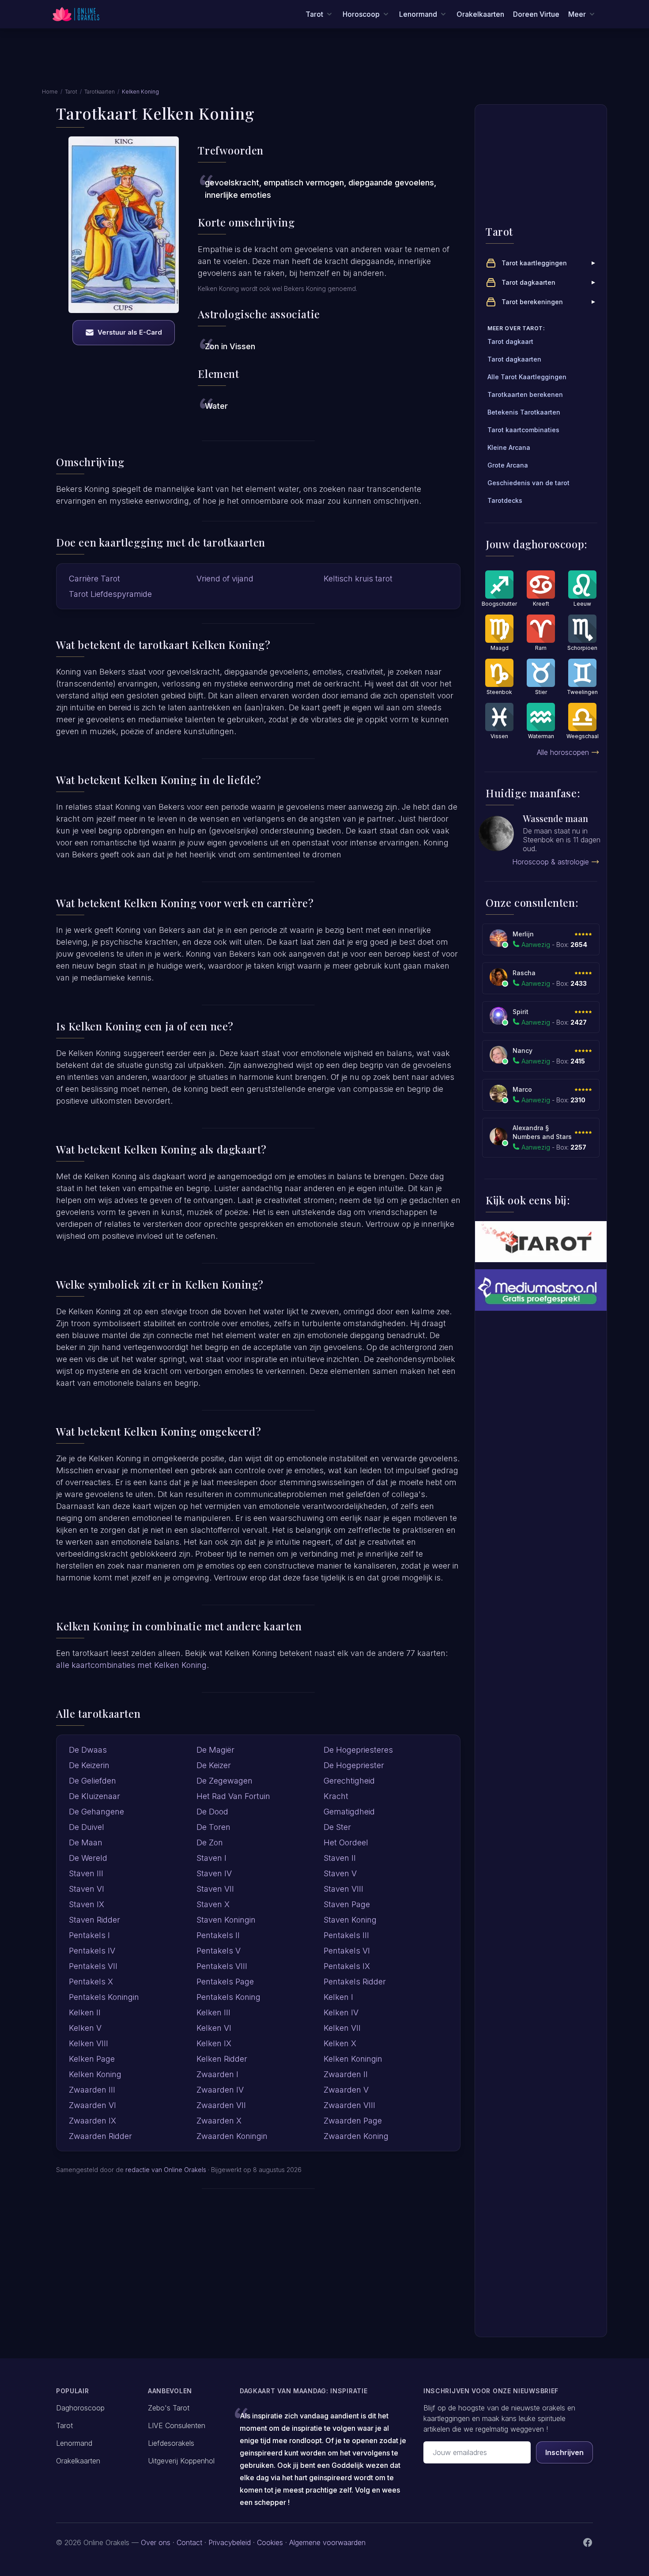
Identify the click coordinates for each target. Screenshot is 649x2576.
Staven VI (87, 1889)
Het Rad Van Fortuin (233, 1796)
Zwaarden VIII (349, 2105)
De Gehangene (96, 1812)
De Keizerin (89, 1765)
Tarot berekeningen (532, 302)
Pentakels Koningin (104, 1997)
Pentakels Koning (228, 1997)
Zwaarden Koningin (232, 2136)
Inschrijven (564, 2452)
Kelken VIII (89, 2043)
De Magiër (215, 1750)
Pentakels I (89, 1935)
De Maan (86, 1842)
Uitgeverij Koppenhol (181, 2461)
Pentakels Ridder (355, 1982)
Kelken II (85, 2012)
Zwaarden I (217, 2074)
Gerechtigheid (349, 1781)
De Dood (212, 1812)
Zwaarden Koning (356, 2136)
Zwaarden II (346, 2074)
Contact (189, 2542)
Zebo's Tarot (169, 2408)
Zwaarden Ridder (100, 2136)
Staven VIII (343, 1889)
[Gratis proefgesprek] (541, 1290)
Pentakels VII (93, 1966)
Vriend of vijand (225, 579)
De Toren (213, 1827)
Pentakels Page (225, 1982)
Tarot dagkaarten (528, 282)
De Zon (210, 1842)
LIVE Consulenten (177, 2425)
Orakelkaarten (480, 14)
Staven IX (87, 1904)
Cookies (270, 2542)
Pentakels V (219, 1951)
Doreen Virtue (536, 14)
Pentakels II (218, 1935)
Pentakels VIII (222, 1966)
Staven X (213, 1904)
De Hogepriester (354, 1765)
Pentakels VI (347, 1951)
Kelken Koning (95, 2074)
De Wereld (88, 1858)
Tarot (71, 92)
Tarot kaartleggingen (534, 263)
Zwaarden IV (220, 2090)
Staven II (340, 1858)
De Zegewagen (225, 1781)
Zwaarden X (219, 2121)
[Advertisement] (324, 63)
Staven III (86, 1873)
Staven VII (215, 1889)
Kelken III (213, 2012)
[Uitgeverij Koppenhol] (541, 1242)
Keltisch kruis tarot (358, 579)
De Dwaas (88, 1750)
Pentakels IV (92, 1951)
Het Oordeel (346, 1842)
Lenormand (74, 2443)
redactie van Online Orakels (166, 2170)
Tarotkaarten (100, 92)
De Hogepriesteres (358, 1750)
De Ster (337, 1827)
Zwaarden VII (221, 2105)
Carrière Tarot (94, 579)
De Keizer (214, 1765)
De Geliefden (92, 1781)
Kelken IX (214, 2043)
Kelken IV (341, 2012)
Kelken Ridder (222, 2059)
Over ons (156, 2542)
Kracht (336, 1796)
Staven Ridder (94, 1920)
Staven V (340, 1873)
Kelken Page (92, 2059)
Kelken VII (342, 2028)
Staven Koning (350, 1920)
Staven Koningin (226, 1920)
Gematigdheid (349, 1812)
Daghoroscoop (80, 2408)
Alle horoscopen (563, 752)
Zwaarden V (346, 2090)
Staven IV (214, 1873)
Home (50, 92)
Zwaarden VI (92, 2105)
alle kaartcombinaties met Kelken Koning (131, 1665)
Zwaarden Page (353, 2121)
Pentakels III (346, 1935)
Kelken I (338, 1997)
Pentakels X (91, 1982)
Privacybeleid (230, 2542)
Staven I (211, 1858)
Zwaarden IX (92, 2121)
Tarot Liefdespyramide (110, 594)
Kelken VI (214, 2028)
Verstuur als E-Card (130, 332)
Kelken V (85, 2028)
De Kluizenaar (94, 1796)
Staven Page (347, 1904)
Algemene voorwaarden (327, 2542)
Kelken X (340, 2043)
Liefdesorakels (171, 2443)
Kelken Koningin (353, 2059)
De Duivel (87, 1827)
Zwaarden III (92, 2090)
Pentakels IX (347, 1966)
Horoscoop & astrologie (551, 862)
